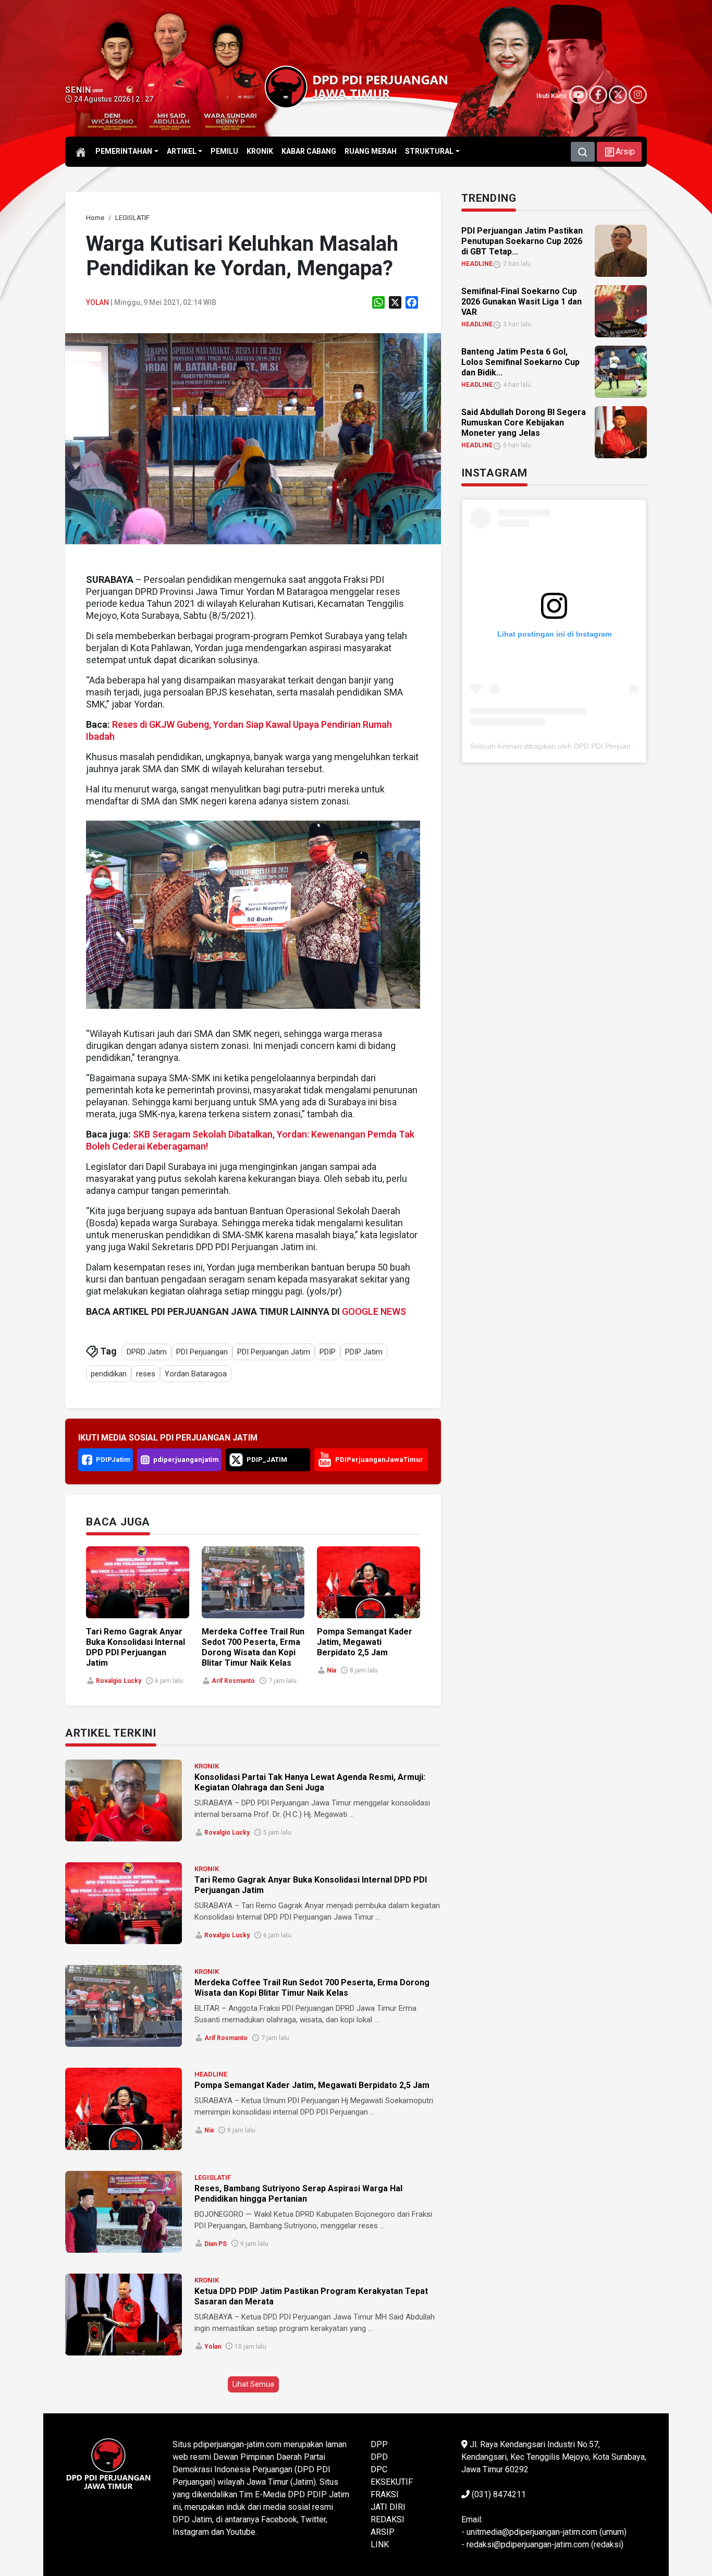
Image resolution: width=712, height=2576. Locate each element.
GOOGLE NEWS (374, 1311)
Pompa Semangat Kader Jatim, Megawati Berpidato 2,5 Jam (365, 1642)
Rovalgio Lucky (119, 1681)
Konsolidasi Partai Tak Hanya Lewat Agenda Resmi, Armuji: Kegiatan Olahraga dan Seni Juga (310, 1782)
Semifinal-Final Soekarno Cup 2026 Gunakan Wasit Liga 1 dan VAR (521, 302)
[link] (253, 438)
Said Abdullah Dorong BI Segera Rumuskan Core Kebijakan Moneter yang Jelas (524, 423)
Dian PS (216, 2244)
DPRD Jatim (147, 1352)
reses (146, 1374)
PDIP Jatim (364, 1352)
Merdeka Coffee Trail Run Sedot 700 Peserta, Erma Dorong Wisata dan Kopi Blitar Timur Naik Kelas (253, 1647)
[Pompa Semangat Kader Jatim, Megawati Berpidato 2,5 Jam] (124, 2109)
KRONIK (207, 1766)
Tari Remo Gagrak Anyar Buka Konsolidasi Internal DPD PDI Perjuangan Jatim (136, 1647)
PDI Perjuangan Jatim (274, 1352)
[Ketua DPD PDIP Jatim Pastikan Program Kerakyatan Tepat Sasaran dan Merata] (124, 2315)
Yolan (97, 302)
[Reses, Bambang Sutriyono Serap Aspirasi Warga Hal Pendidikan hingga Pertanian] (124, 2212)
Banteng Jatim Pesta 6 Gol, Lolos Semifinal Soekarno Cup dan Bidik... (520, 362)
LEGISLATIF (213, 2177)
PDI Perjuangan (202, 1352)
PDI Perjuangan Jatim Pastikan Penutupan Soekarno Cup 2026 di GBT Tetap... (522, 241)
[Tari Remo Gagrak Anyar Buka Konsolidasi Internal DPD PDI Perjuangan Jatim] (124, 1903)
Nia (332, 1670)
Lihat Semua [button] (253, 2384)
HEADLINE (211, 2074)
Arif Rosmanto (233, 1681)
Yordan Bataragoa (196, 1374)
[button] (619, 152)
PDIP (328, 1352)
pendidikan (109, 1374)
